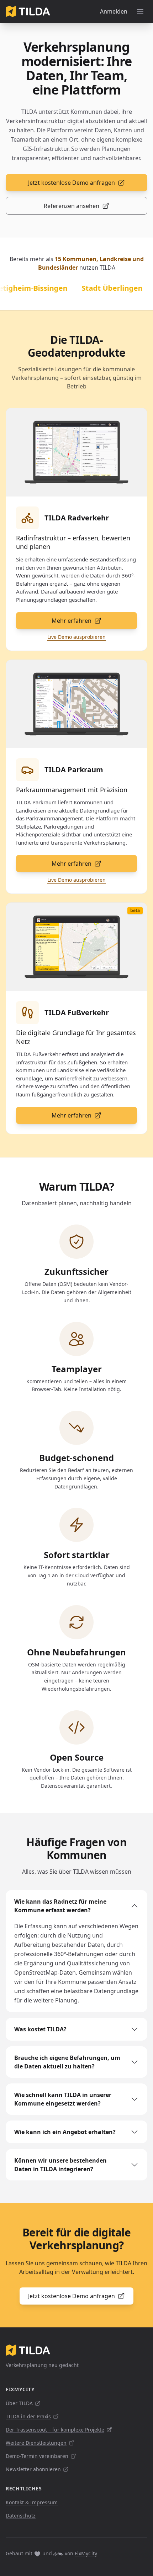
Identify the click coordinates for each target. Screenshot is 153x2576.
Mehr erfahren (72, 621)
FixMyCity (86, 2553)
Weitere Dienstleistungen (36, 2443)
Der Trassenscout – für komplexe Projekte (55, 2430)
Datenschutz (21, 2516)
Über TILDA (19, 2403)
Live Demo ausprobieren (76, 637)
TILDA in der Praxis (28, 2416)
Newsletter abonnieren (33, 2469)
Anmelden (114, 11)
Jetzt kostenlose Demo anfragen (72, 183)
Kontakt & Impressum (32, 2502)
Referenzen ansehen (72, 206)
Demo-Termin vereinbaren (37, 2456)
